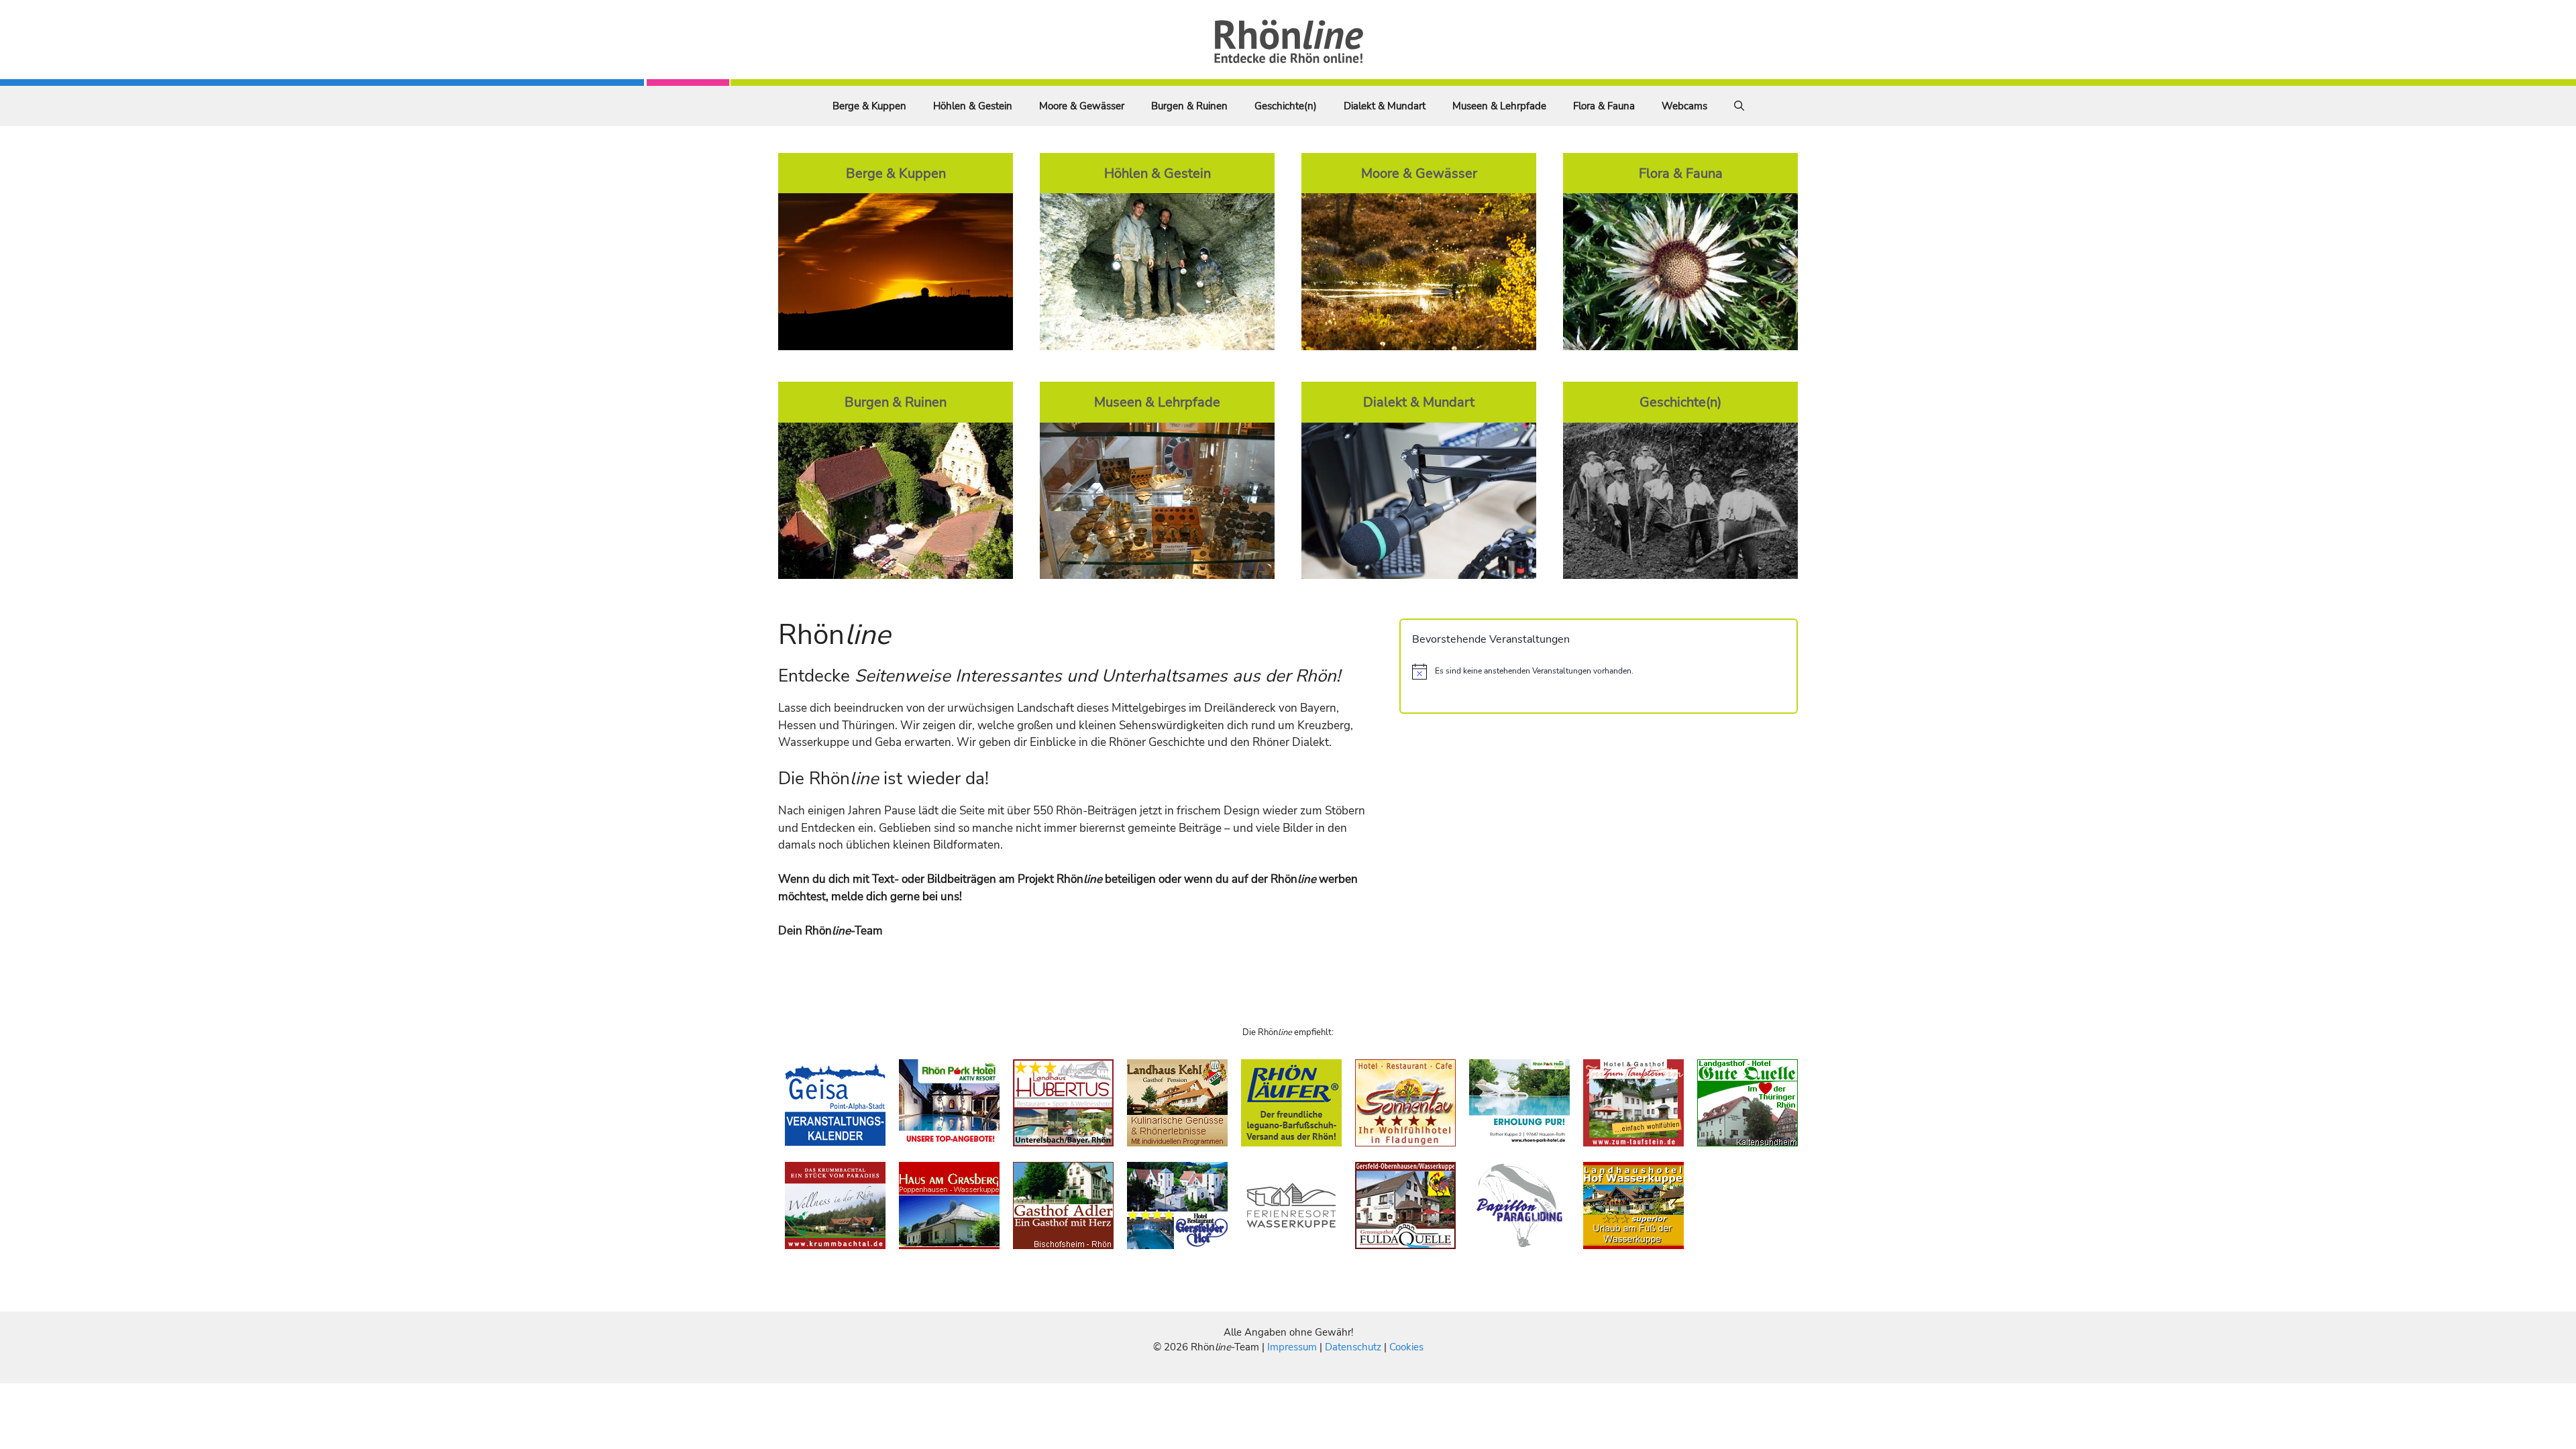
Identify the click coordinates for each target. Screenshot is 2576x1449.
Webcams (1684, 106)
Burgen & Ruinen (1189, 106)
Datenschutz (1353, 1347)
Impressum (1293, 1347)
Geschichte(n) (1286, 106)
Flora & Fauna (1604, 106)
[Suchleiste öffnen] (1739, 106)
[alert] (1599, 672)
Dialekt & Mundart (1385, 106)
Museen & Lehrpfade (1499, 106)
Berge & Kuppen (869, 106)
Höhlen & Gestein (973, 106)
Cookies (1406, 1347)
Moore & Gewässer (1082, 106)
